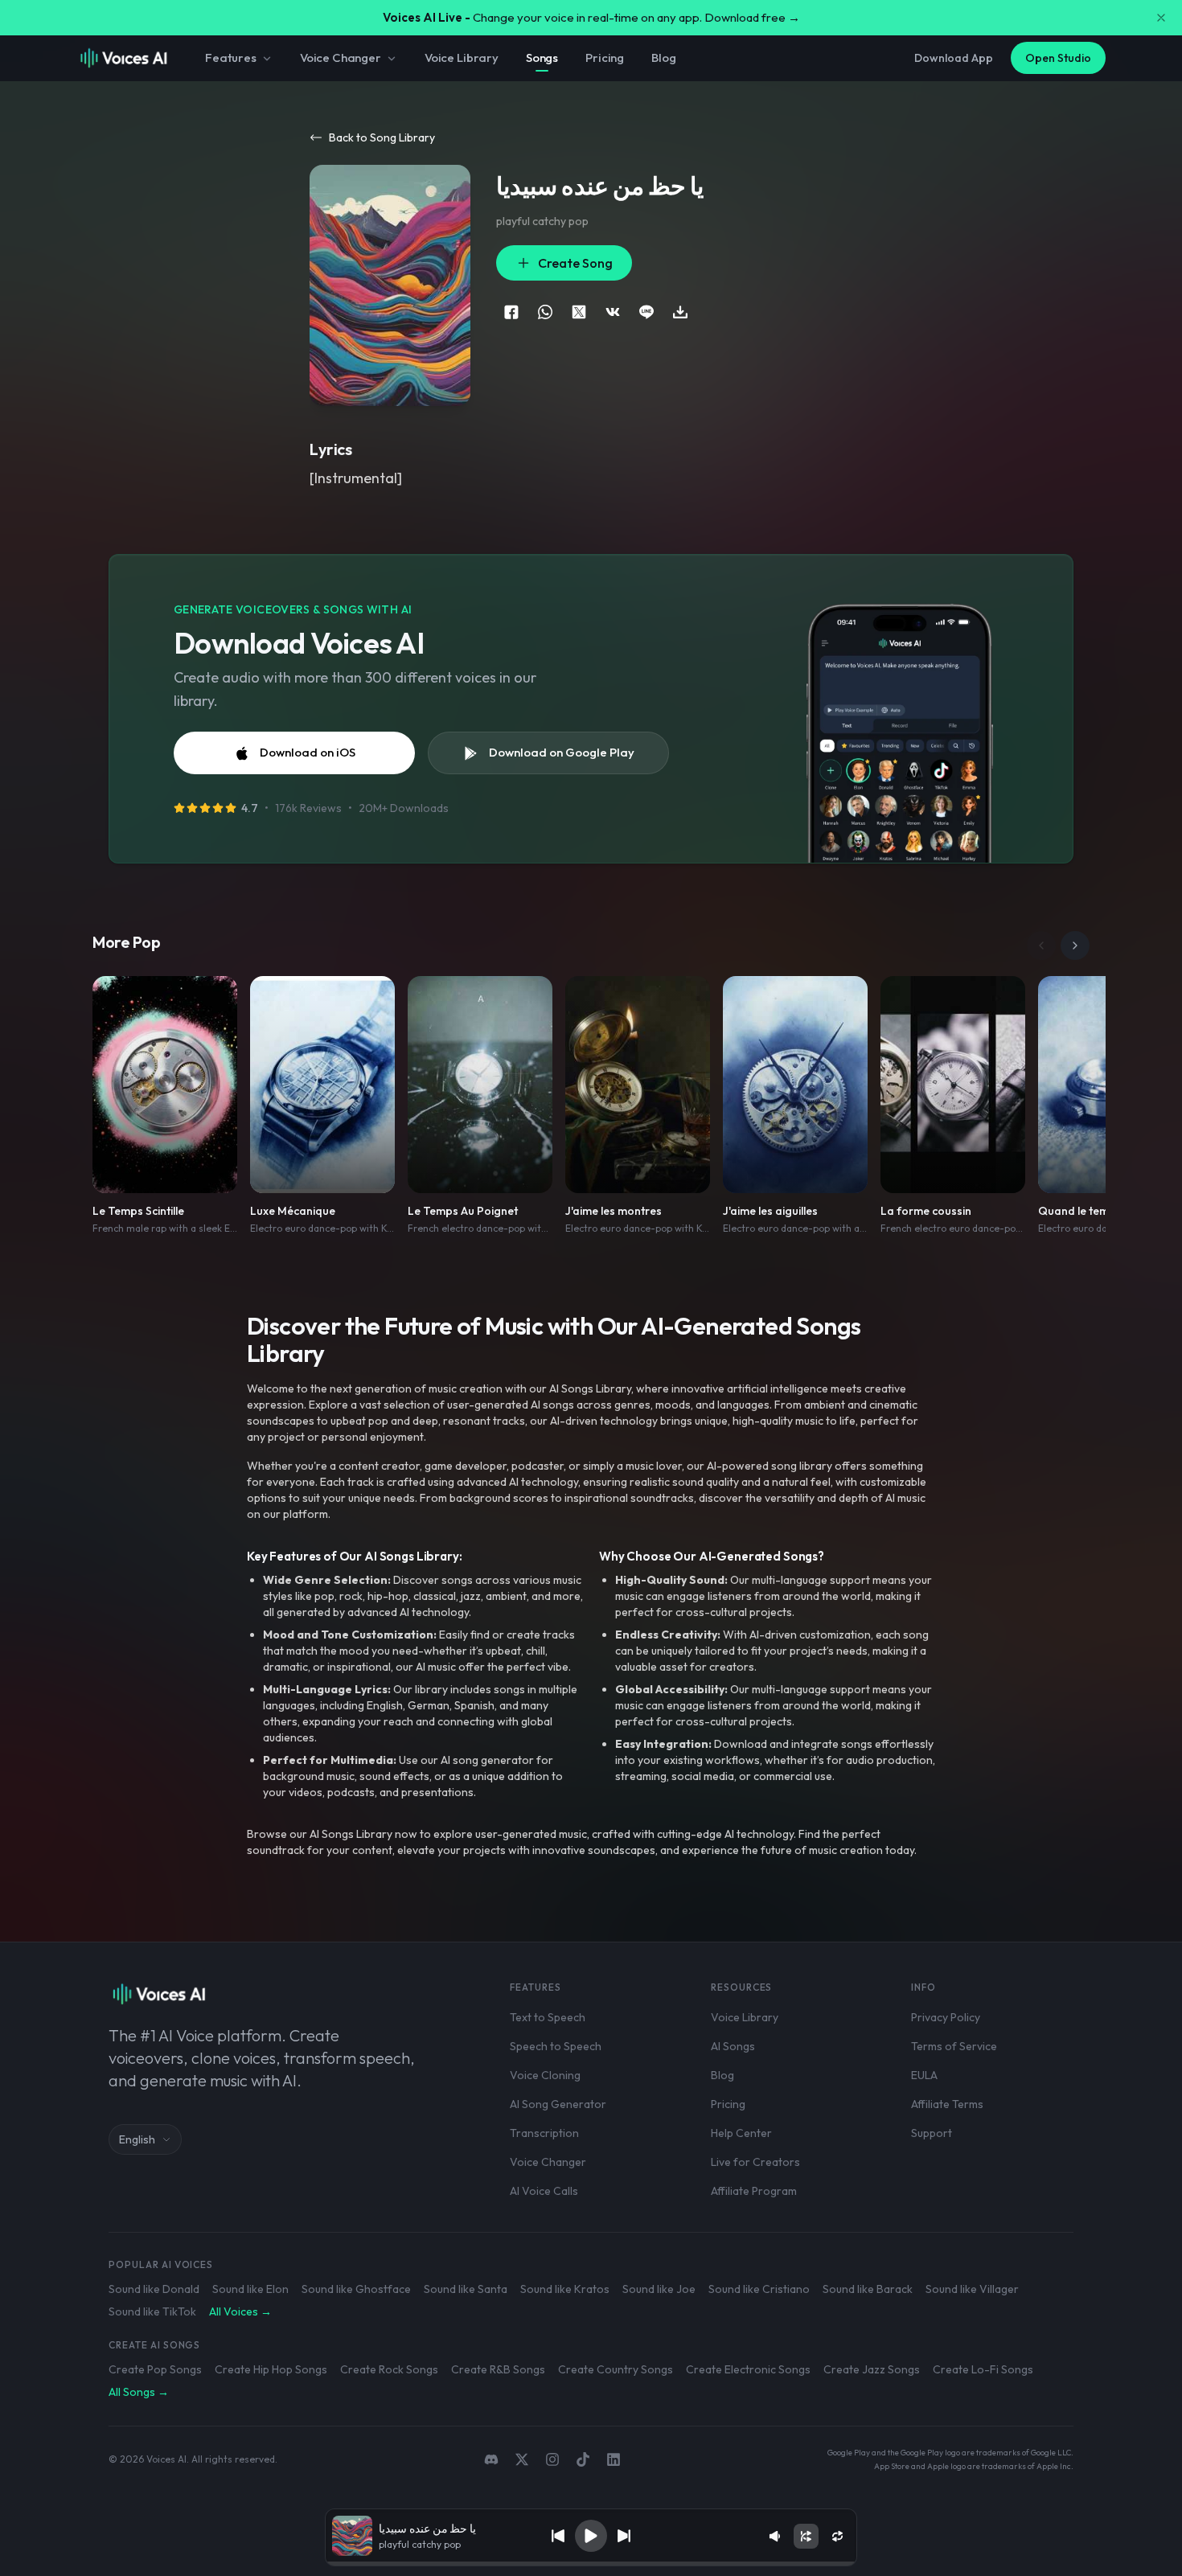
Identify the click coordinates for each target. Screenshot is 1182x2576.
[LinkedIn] (614, 2459)
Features (231, 57)
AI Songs (733, 2046)
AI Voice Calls (544, 2191)
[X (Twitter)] (522, 2459)
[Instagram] (552, 2459)
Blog (663, 57)
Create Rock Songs (389, 2369)
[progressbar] (591, 2564)
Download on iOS (308, 752)
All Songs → (139, 2392)
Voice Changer (341, 57)
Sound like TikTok (152, 2311)
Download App (954, 58)
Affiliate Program (754, 2191)
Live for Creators (755, 2162)
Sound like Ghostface (356, 2289)
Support (932, 2133)
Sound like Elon (250, 2289)
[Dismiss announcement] (1161, 18)
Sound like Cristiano (759, 2289)
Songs (542, 57)
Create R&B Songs (498, 2369)
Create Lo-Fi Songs (983, 2369)
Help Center (741, 2133)
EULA (924, 2075)
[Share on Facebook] (511, 312)
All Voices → (240, 2311)
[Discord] (491, 2459)
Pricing (605, 57)
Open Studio (1058, 58)
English (137, 2139)
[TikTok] (583, 2459)
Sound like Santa (466, 2289)
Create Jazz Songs (872, 2369)
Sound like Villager (972, 2289)
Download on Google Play (562, 752)
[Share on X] (579, 312)
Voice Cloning (545, 2075)
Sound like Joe (659, 2289)
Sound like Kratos (565, 2289)
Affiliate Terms (947, 2104)
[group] (591, 2564)
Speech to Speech (556, 2046)
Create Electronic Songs (748, 2369)
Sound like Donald (154, 2289)
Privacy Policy (946, 2017)
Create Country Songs (616, 2369)
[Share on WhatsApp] (545, 312)
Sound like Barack (868, 2289)
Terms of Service (954, 2046)
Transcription (544, 2133)
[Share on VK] (613, 312)
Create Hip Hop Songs (271, 2369)
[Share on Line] (646, 312)
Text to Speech (548, 2017)
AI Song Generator (558, 2104)
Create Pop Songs (155, 2369)
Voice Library (462, 57)
